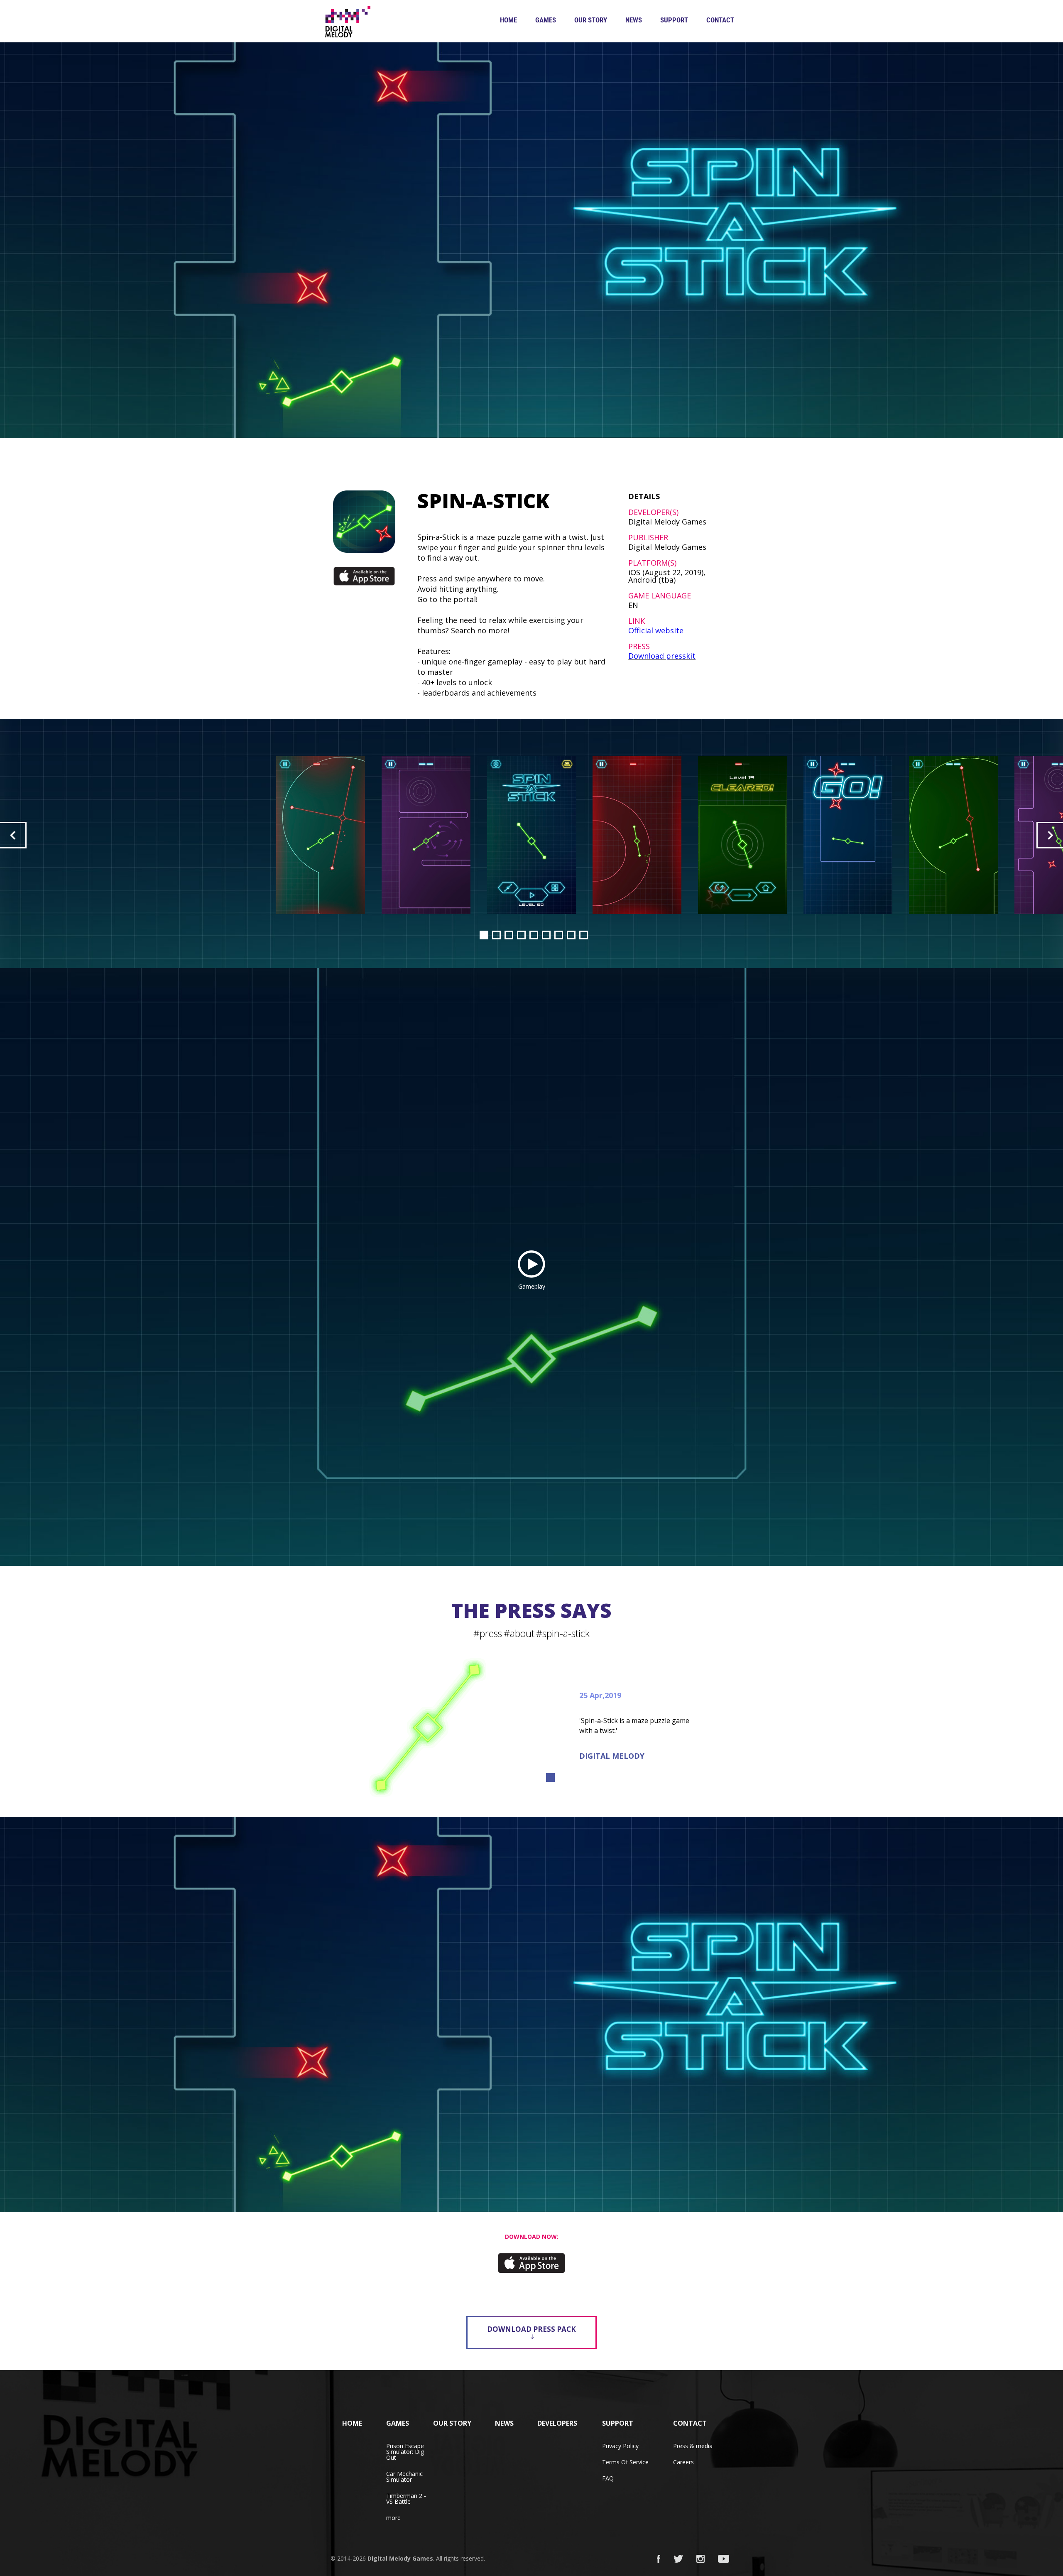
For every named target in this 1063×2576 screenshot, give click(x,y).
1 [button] (484, 935)
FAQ (608, 2478)
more (393, 2518)
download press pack (531, 2329)
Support (674, 20)
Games (546, 20)
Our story (591, 20)
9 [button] (584, 935)
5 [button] (534, 935)
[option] (531, 835)
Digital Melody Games (400, 2558)
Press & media (693, 2446)
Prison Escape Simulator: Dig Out (405, 2452)
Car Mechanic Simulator (404, 2477)
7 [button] (559, 935)
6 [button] (546, 935)
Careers (683, 2462)
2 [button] (496, 935)
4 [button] (521, 935)
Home (508, 20)
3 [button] (509, 935)
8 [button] (571, 935)
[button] (13, 835)
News (634, 20)
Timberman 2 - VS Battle (406, 2499)
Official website (656, 630)
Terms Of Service (625, 2462)
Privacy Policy (620, 2446)
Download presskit (662, 656)
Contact (720, 20)
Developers (557, 2423)
